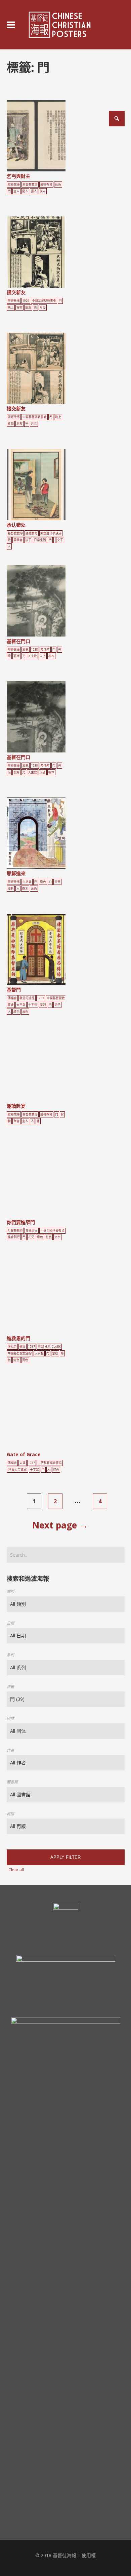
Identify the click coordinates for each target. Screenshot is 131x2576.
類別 (10, 1591)
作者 (10, 1750)
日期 (10, 1623)
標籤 (10, 1687)
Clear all (16, 1870)
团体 (10, 1718)
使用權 (89, 2555)
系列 (10, 1655)
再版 (10, 1814)
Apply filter (65, 1857)
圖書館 (12, 1782)
